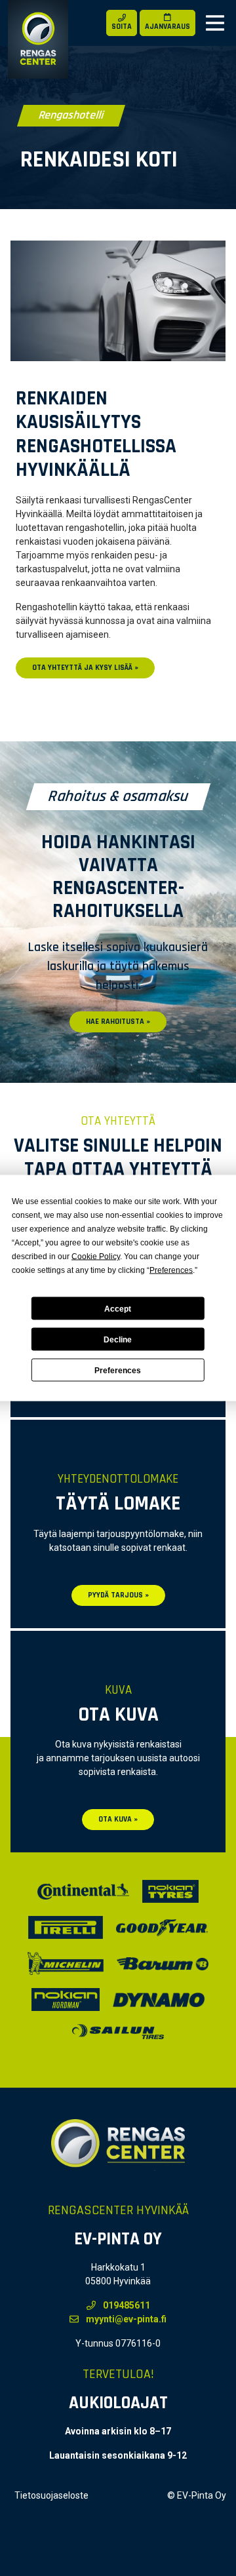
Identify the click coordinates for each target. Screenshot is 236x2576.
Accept (118, 1308)
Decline (118, 1339)
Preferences (118, 1370)
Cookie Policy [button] (96, 1257)
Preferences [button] (171, 1270)
